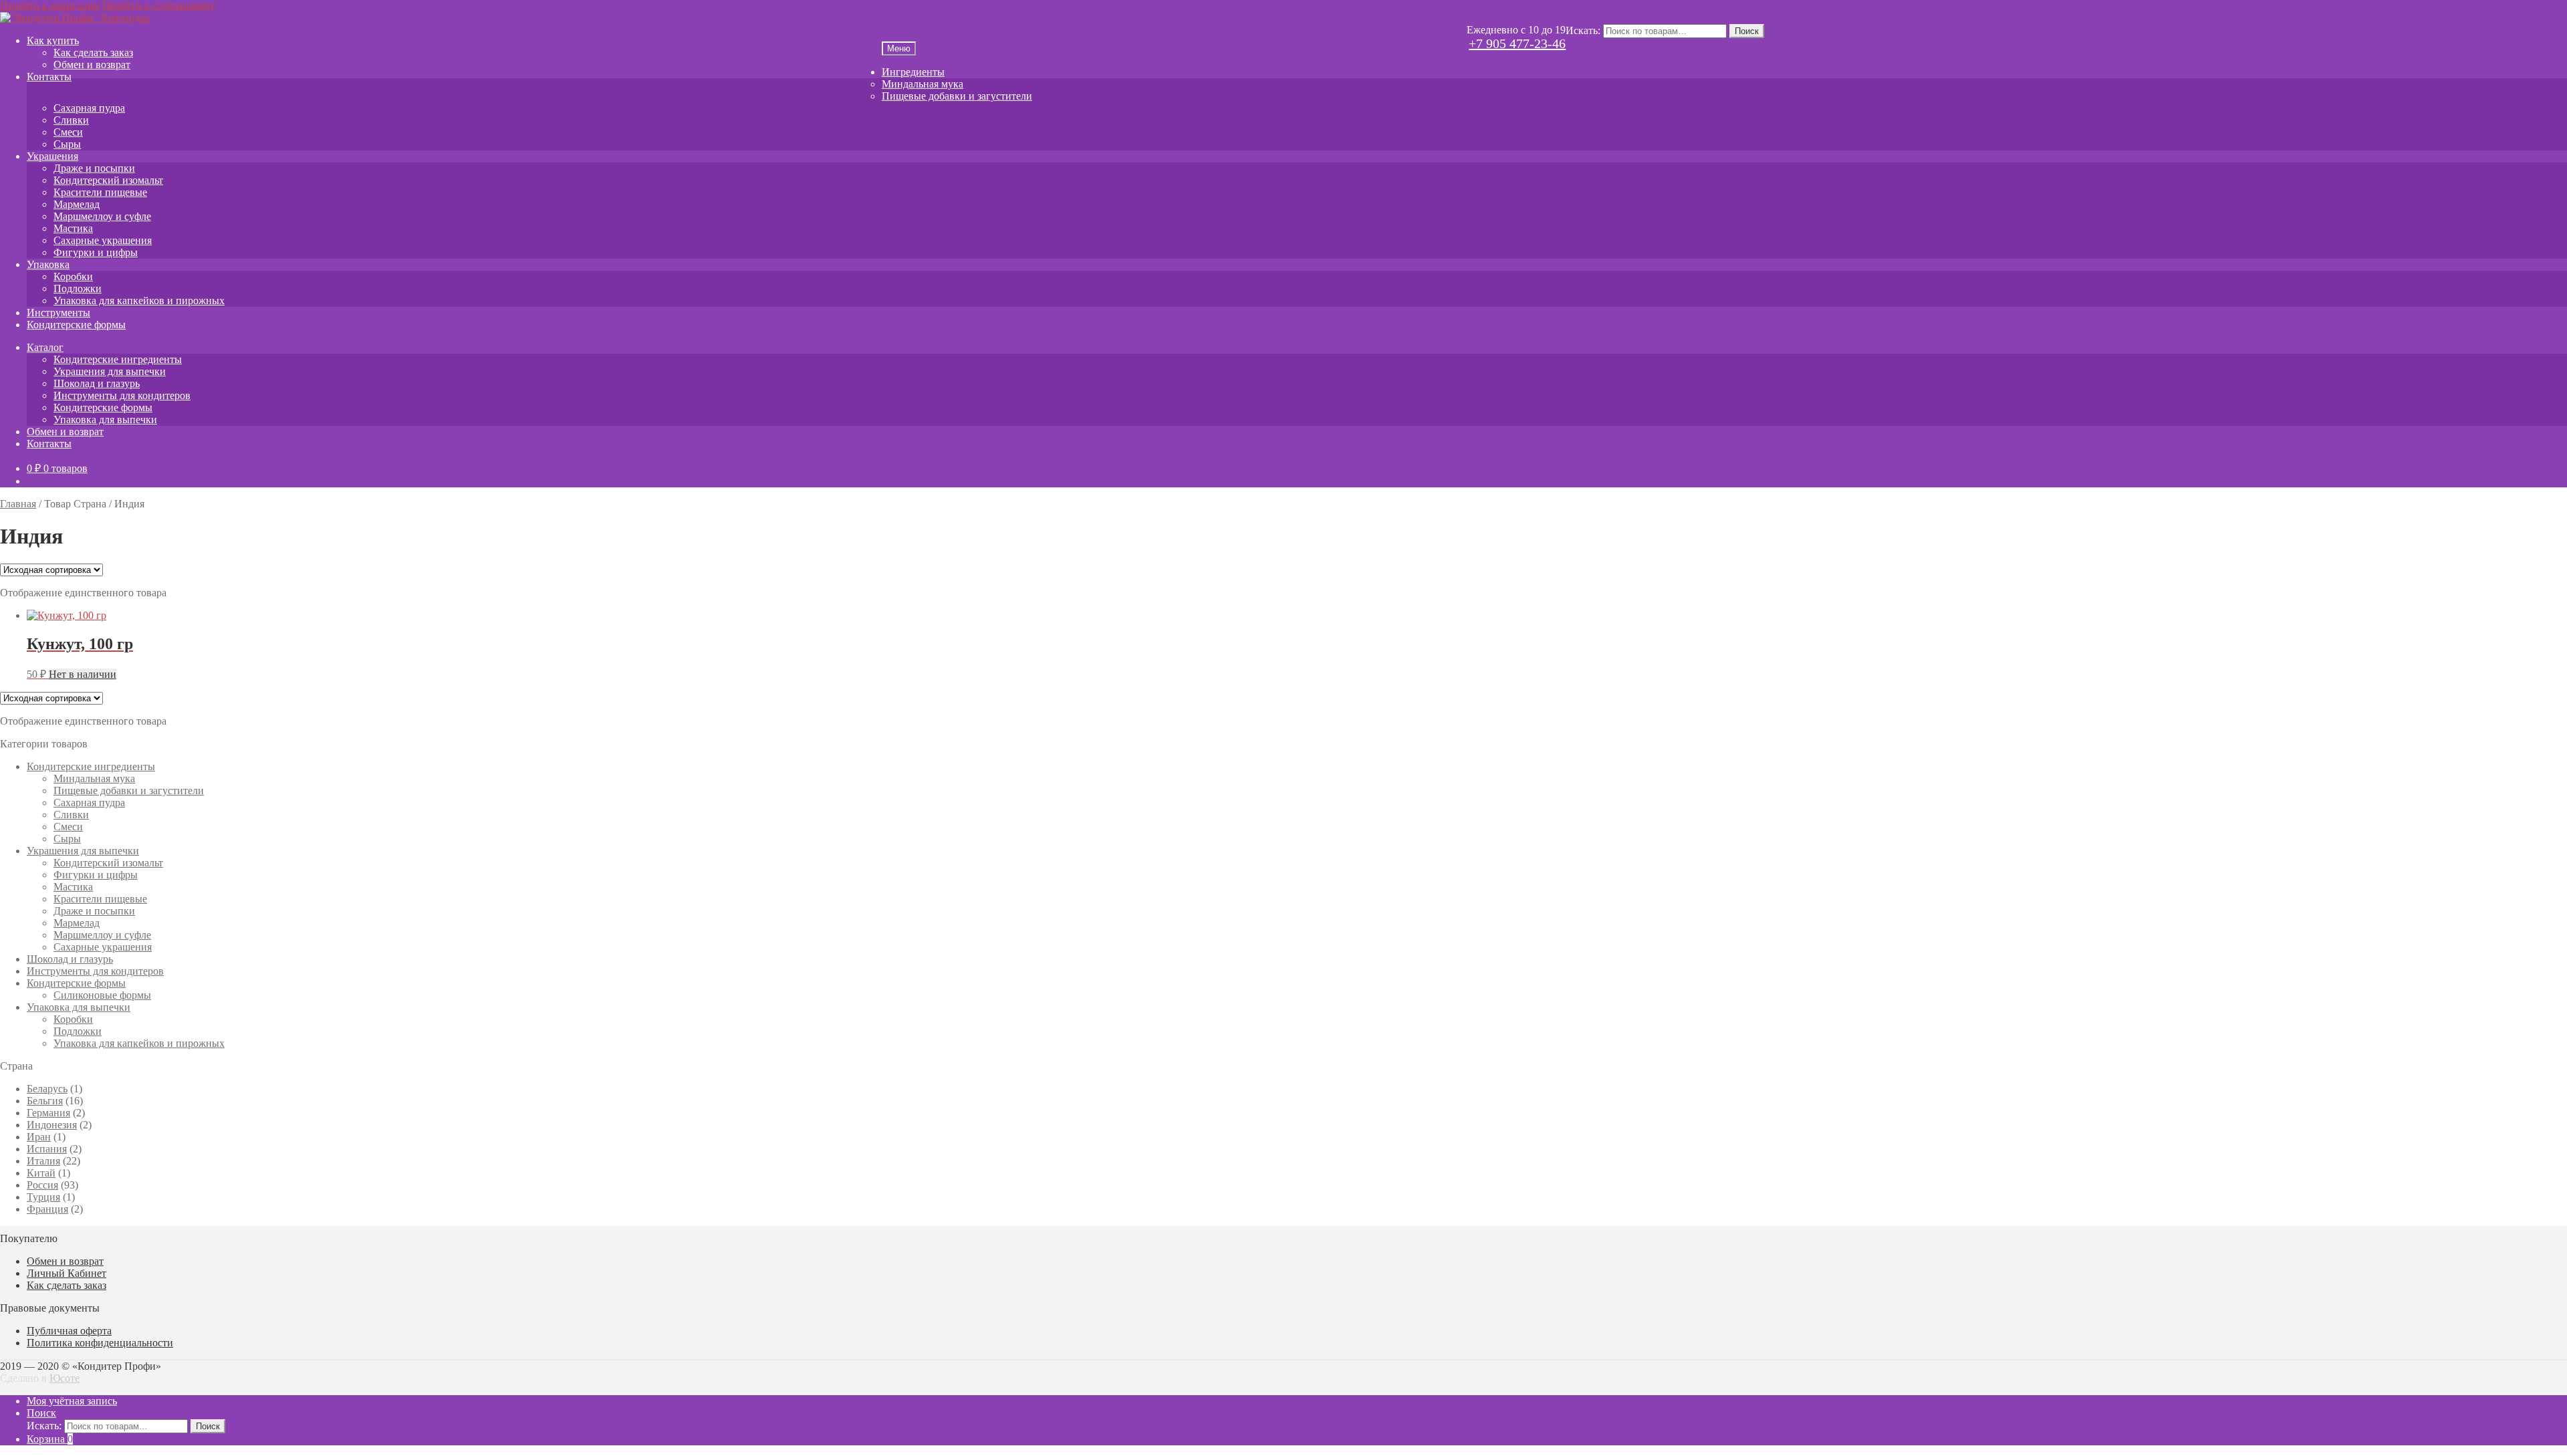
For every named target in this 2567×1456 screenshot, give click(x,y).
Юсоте (65, 1378)
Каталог (45, 347)
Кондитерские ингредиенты (118, 359)
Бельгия (45, 1101)
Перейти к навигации (50, 6)
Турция (43, 1197)
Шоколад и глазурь (97, 383)
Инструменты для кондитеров (122, 395)
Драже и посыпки (94, 168)
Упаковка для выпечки (105, 419)
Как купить (53, 40)
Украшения (52, 156)
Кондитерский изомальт (108, 180)
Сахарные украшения (103, 240)
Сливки (71, 120)
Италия (43, 1161)
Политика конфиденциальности (100, 1343)
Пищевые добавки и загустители (957, 96)
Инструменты (58, 313)
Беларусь (47, 1089)
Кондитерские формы (76, 325)
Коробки (73, 276)
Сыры (67, 144)
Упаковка (48, 264)
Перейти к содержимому (159, 6)
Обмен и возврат (92, 65)
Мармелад (77, 204)
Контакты (49, 77)
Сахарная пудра (89, 108)
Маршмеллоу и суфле (102, 216)
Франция (47, 1209)
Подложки (78, 288)
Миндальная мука (923, 84)
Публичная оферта (69, 1331)
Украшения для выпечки (110, 371)
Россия (42, 1185)
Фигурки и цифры (96, 252)
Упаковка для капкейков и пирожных (139, 300)
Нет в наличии (83, 674)
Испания (47, 1149)
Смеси (68, 132)
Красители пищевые (100, 192)
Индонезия (52, 1125)
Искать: (1583, 30)
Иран (39, 1137)
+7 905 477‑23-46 (1517, 43)
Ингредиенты (913, 72)
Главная (18, 504)
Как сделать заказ (93, 52)
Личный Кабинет (67, 1273)
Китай (41, 1173)
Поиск (1747, 31)
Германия (48, 1113)
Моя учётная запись (72, 1401)
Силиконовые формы (102, 995)
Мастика (73, 228)
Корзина (50, 1439)
